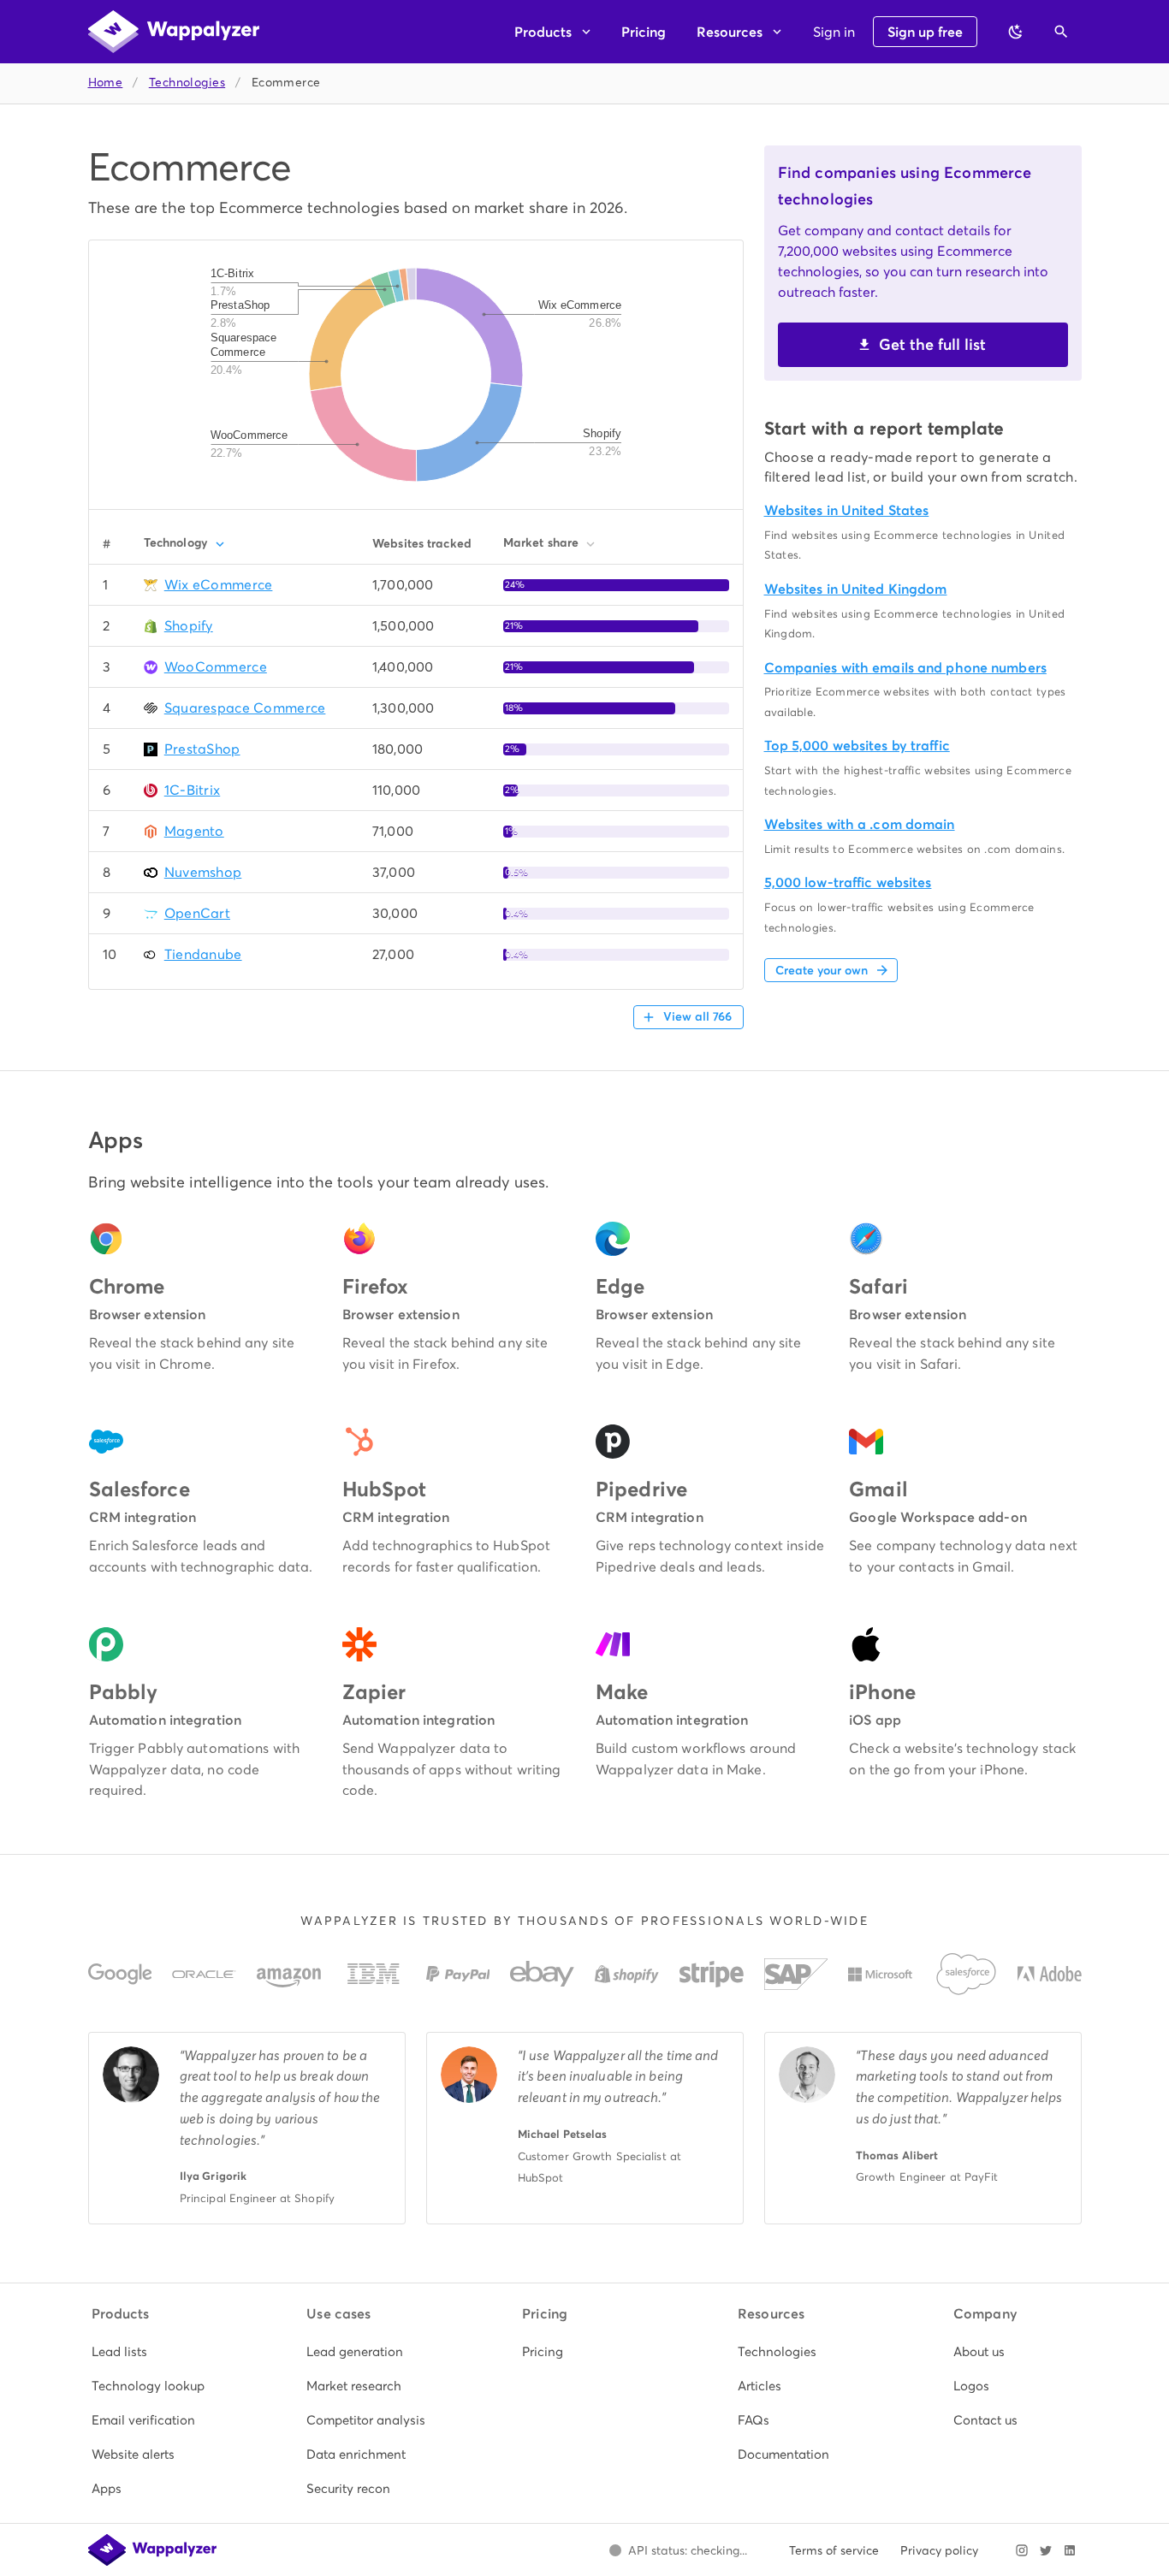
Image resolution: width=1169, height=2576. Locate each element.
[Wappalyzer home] (174, 32)
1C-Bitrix (193, 790)
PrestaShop (202, 749)
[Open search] (1061, 32)
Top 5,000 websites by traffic (857, 746)
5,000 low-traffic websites (848, 882)
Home (106, 83)
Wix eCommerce (219, 585)
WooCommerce (216, 667)
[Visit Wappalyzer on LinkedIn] (1070, 2550)
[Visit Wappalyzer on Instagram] (1022, 2550)
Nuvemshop (203, 872)
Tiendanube (203, 954)
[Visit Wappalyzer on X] (1046, 2550)
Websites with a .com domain (860, 824)
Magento (194, 831)
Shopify (189, 626)
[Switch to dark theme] (1016, 32)
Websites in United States (847, 510)
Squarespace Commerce (245, 708)
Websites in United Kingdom (856, 589)
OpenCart (197, 913)
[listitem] (154, 2352)
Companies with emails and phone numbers (905, 668)
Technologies (187, 83)
